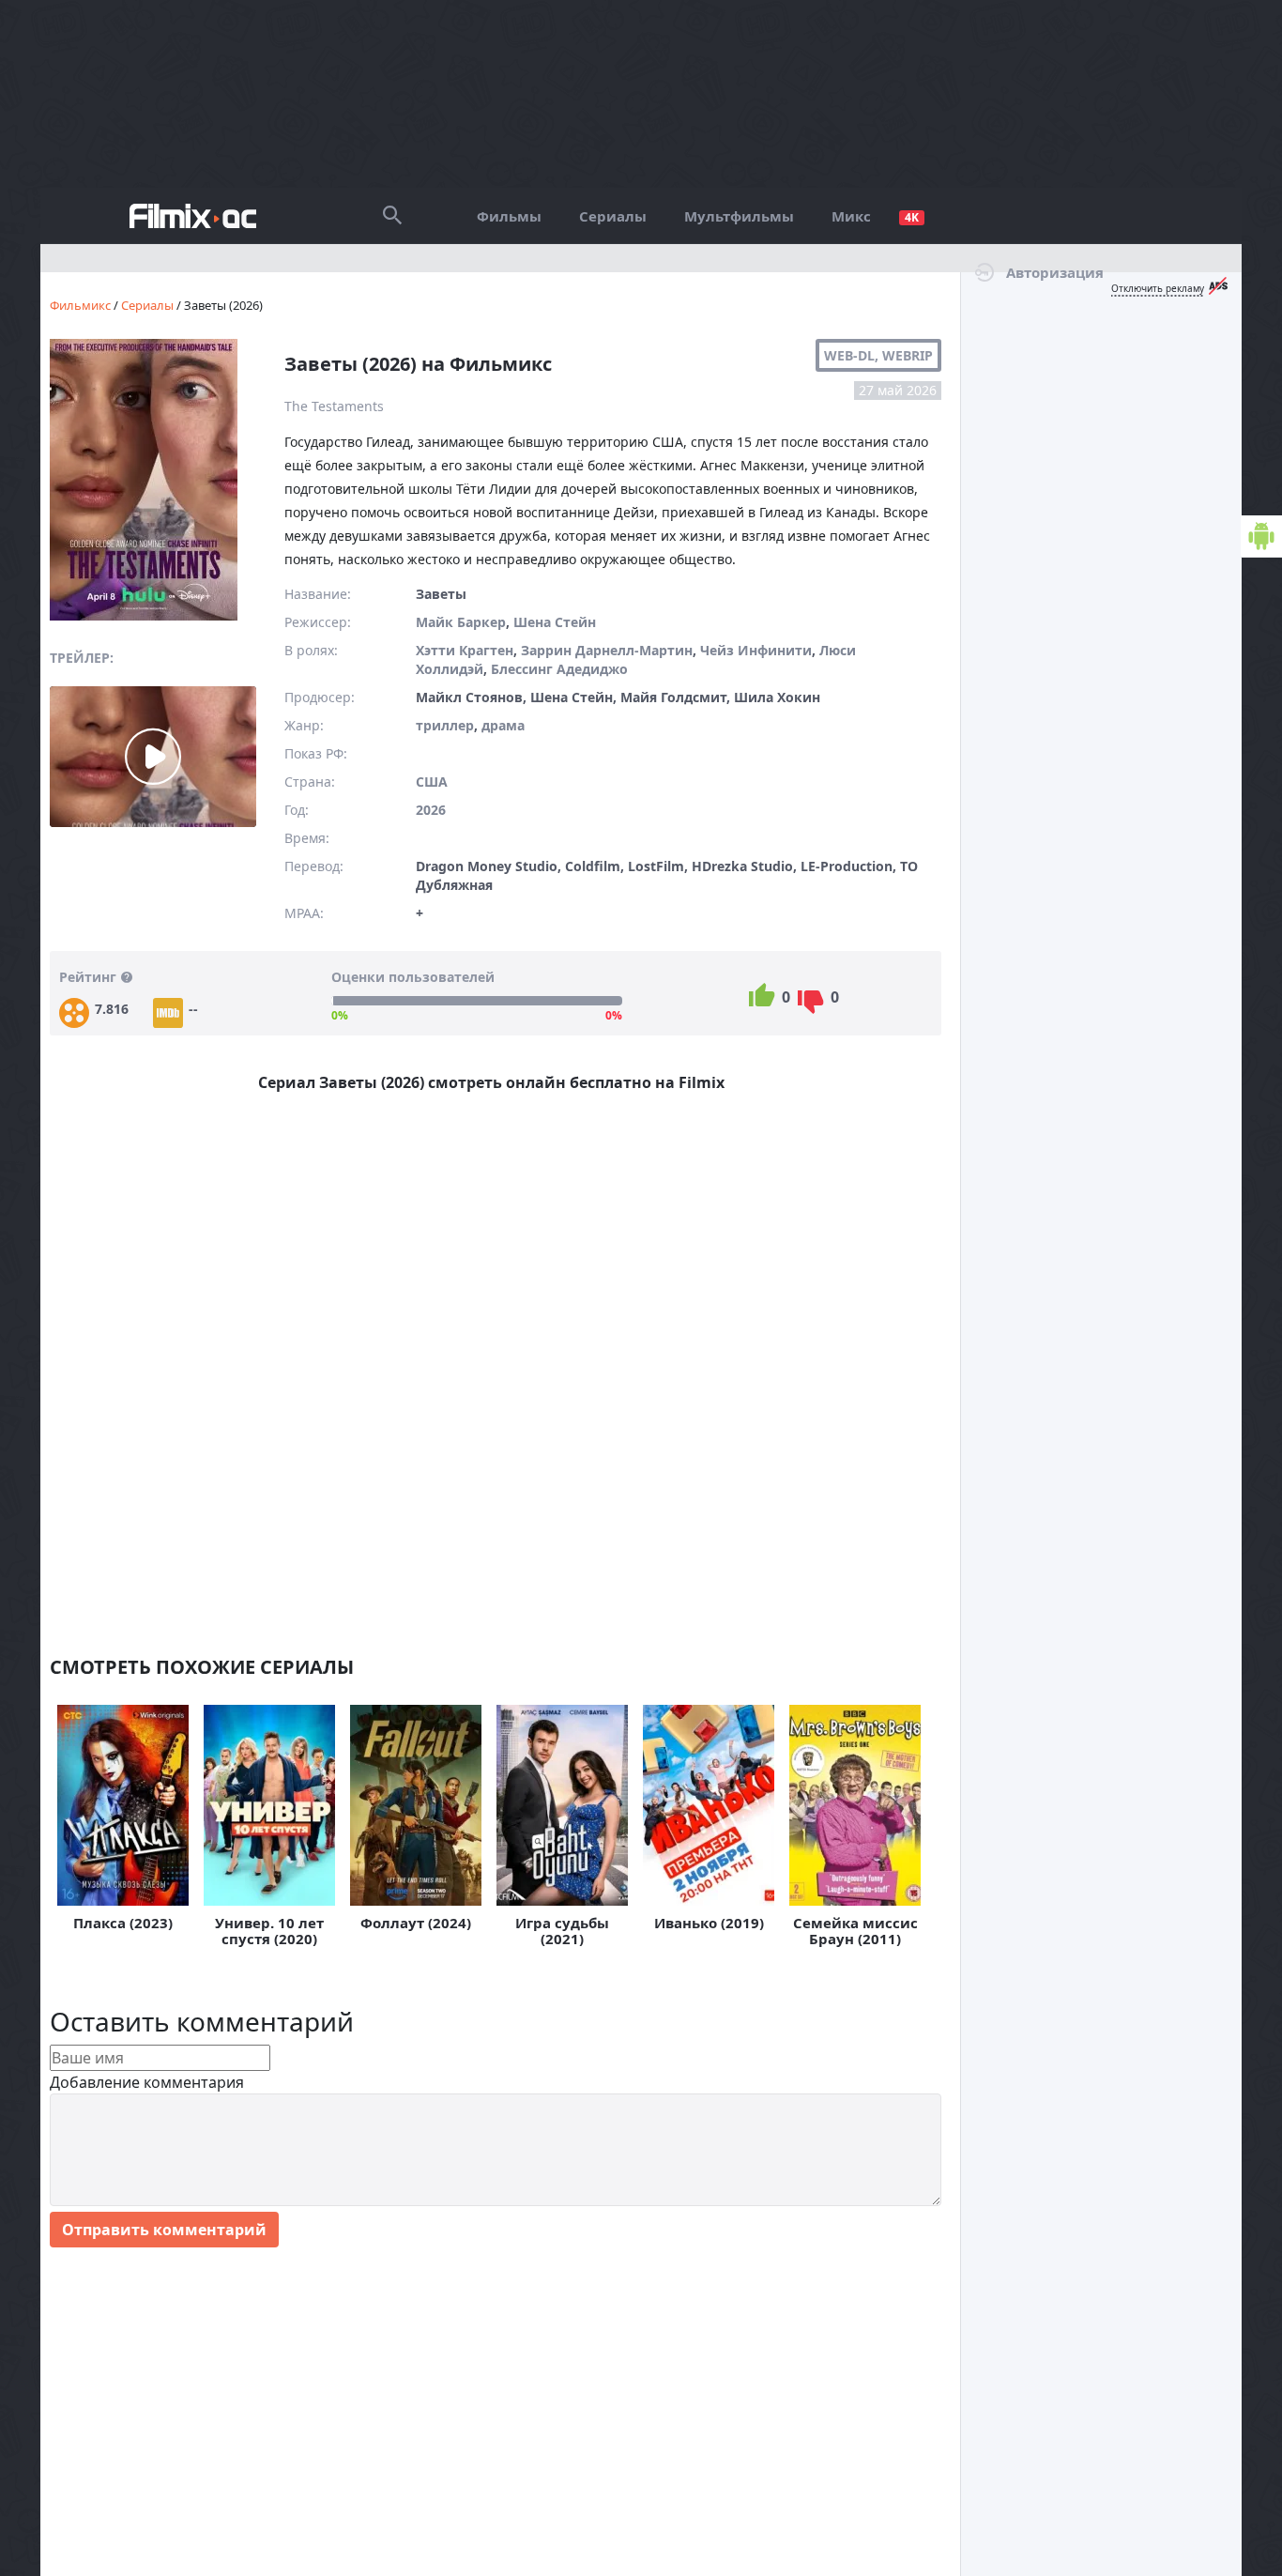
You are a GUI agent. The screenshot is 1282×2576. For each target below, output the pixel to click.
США (432, 782)
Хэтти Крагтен (465, 650)
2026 (431, 810)
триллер (445, 725)
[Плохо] (810, 1002)
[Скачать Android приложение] (1261, 537)
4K (912, 218)
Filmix (193, 216)
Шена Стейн (555, 622)
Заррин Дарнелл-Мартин (607, 650)
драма (503, 725)
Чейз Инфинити (756, 650)
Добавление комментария (147, 2082)
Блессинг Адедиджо (559, 669)
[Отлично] (762, 995)
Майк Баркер (461, 622)
